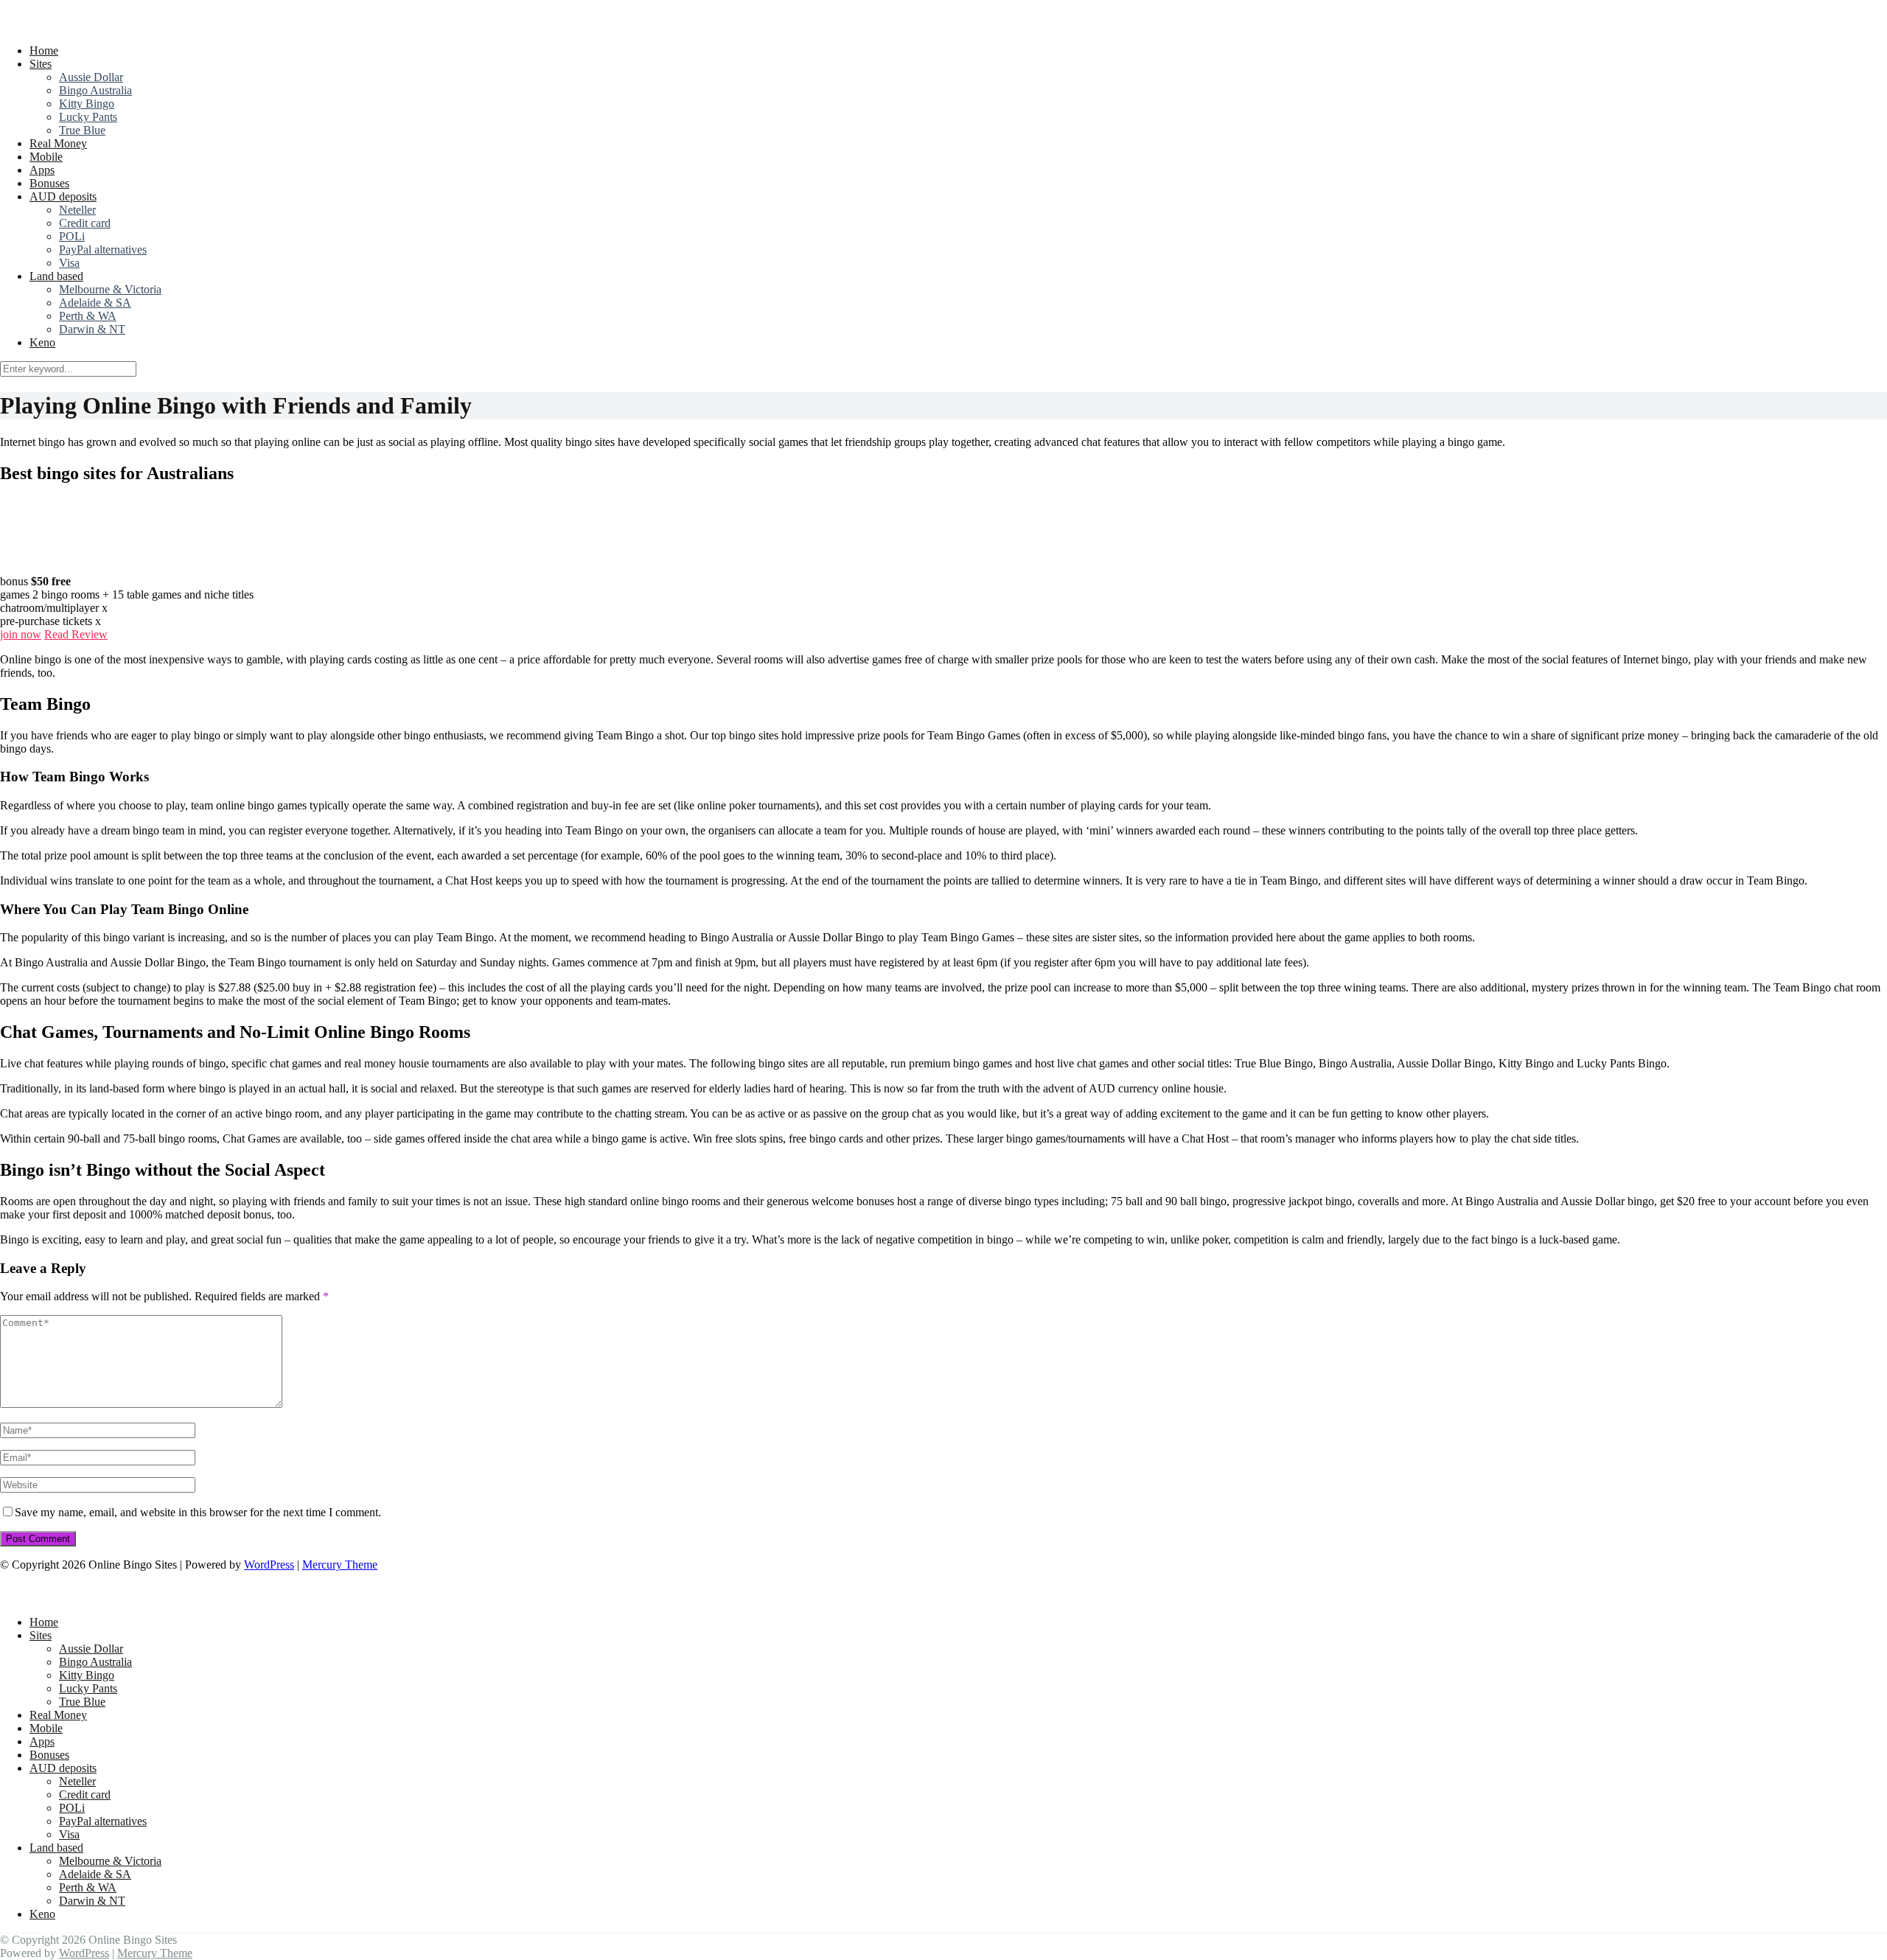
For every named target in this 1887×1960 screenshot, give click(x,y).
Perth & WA (88, 316)
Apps (42, 170)
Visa (69, 263)
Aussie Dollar (91, 77)
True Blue (82, 130)
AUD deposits (63, 196)
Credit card (85, 223)
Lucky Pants (88, 117)
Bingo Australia (95, 90)
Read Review (76, 634)
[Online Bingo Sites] (95, 25)
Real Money (58, 143)
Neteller (77, 210)
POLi (72, 236)
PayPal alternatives (103, 250)
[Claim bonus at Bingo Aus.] (37, 568)
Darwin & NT (92, 329)
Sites (41, 64)
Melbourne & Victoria (110, 289)
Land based (56, 276)
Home (44, 50)
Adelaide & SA (95, 303)
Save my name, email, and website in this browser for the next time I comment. (198, 1512)
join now (21, 634)
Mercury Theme (340, 1565)
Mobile (46, 157)
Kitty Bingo (87, 104)
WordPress (269, 1565)
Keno (42, 342)
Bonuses (49, 183)
